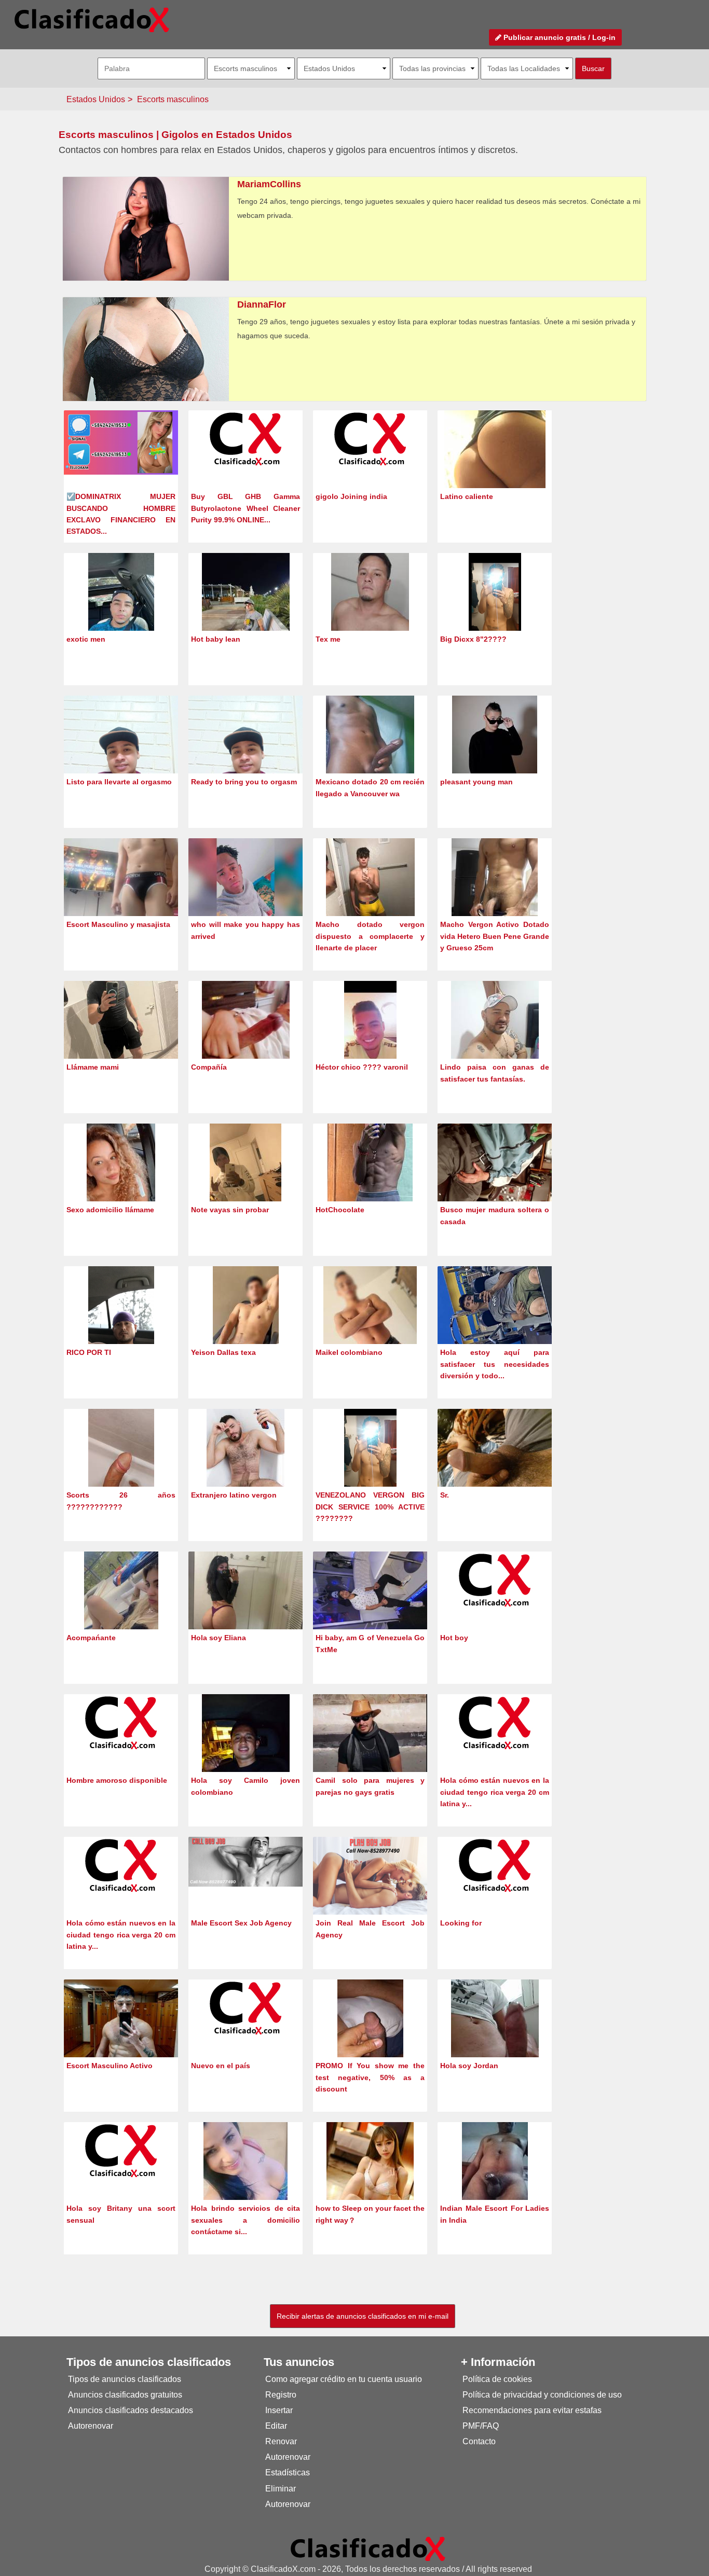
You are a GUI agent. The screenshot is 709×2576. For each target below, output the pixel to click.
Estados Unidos (96, 99)
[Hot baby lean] (246, 611)
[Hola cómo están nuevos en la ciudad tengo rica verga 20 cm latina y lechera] (495, 1722)
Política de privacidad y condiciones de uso (542, 2395)
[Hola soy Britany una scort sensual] (121, 2150)
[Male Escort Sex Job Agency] (246, 1861)
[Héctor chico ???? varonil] (370, 1039)
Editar (276, 2426)
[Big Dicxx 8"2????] (495, 611)
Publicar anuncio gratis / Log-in (558, 37)
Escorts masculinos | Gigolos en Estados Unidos (175, 135)
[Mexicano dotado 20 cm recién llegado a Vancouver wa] (370, 753)
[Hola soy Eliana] (246, 1593)
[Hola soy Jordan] (495, 2037)
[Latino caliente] (495, 468)
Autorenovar (91, 2426)
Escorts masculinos (173, 99)
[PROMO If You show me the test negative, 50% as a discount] (370, 2037)
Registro (281, 2395)
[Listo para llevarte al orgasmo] (121, 751)
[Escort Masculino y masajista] (121, 896)
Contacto (479, 2441)
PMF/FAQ (481, 2426)
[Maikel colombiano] (370, 1324)
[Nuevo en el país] (246, 2007)
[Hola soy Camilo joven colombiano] (246, 1752)
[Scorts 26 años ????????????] (121, 1467)
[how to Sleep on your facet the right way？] (370, 2180)
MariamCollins (269, 184)
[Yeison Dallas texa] (246, 1324)
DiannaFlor (262, 304)
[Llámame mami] (121, 1034)
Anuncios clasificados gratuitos (125, 2395)
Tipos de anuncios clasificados (125, 2379)
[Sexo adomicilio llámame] (121, 1181)
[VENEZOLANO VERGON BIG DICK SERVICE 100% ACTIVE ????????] (370, 1467)
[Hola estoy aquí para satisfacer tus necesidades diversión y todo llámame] (495, 1308)
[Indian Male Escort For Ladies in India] (495, 2180)
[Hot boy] (495, 1579)
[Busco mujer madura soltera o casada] (495, 1166)
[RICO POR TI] (121, 1324)
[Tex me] (370, 611)
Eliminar (281, 2489)
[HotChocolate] (370, 1181)
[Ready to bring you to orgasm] (246, 751)
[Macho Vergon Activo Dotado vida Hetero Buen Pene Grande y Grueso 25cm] (495, 896)
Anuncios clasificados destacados (131, 2410)
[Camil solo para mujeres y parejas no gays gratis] (370, 1750)
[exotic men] (121, 611)
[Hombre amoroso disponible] (121, 1722)
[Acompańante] (121, 1609)
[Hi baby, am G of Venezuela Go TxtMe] (370, 1594)
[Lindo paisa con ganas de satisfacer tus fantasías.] (495, 1039)
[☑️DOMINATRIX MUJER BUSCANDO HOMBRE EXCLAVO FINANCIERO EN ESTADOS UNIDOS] (121, 442)
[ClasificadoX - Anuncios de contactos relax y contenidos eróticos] (368, 2548)
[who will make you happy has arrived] (246, 895)
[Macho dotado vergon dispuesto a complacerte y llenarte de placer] (370, 896)
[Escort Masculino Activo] (121, 2036)
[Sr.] (495, 1451)
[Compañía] (246, 1039)
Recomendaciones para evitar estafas (532, 2410)
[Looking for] (495, 1865)
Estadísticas (288, 2473)
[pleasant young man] (495, 753)
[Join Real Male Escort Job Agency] (370, 1876)
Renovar (281, 2441)
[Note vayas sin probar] (246, 1181)
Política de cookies (497, 2379)
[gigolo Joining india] (370, 438)
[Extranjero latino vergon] (246, 1467)
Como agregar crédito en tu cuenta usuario (344, 2379)
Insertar (279, 2410)
